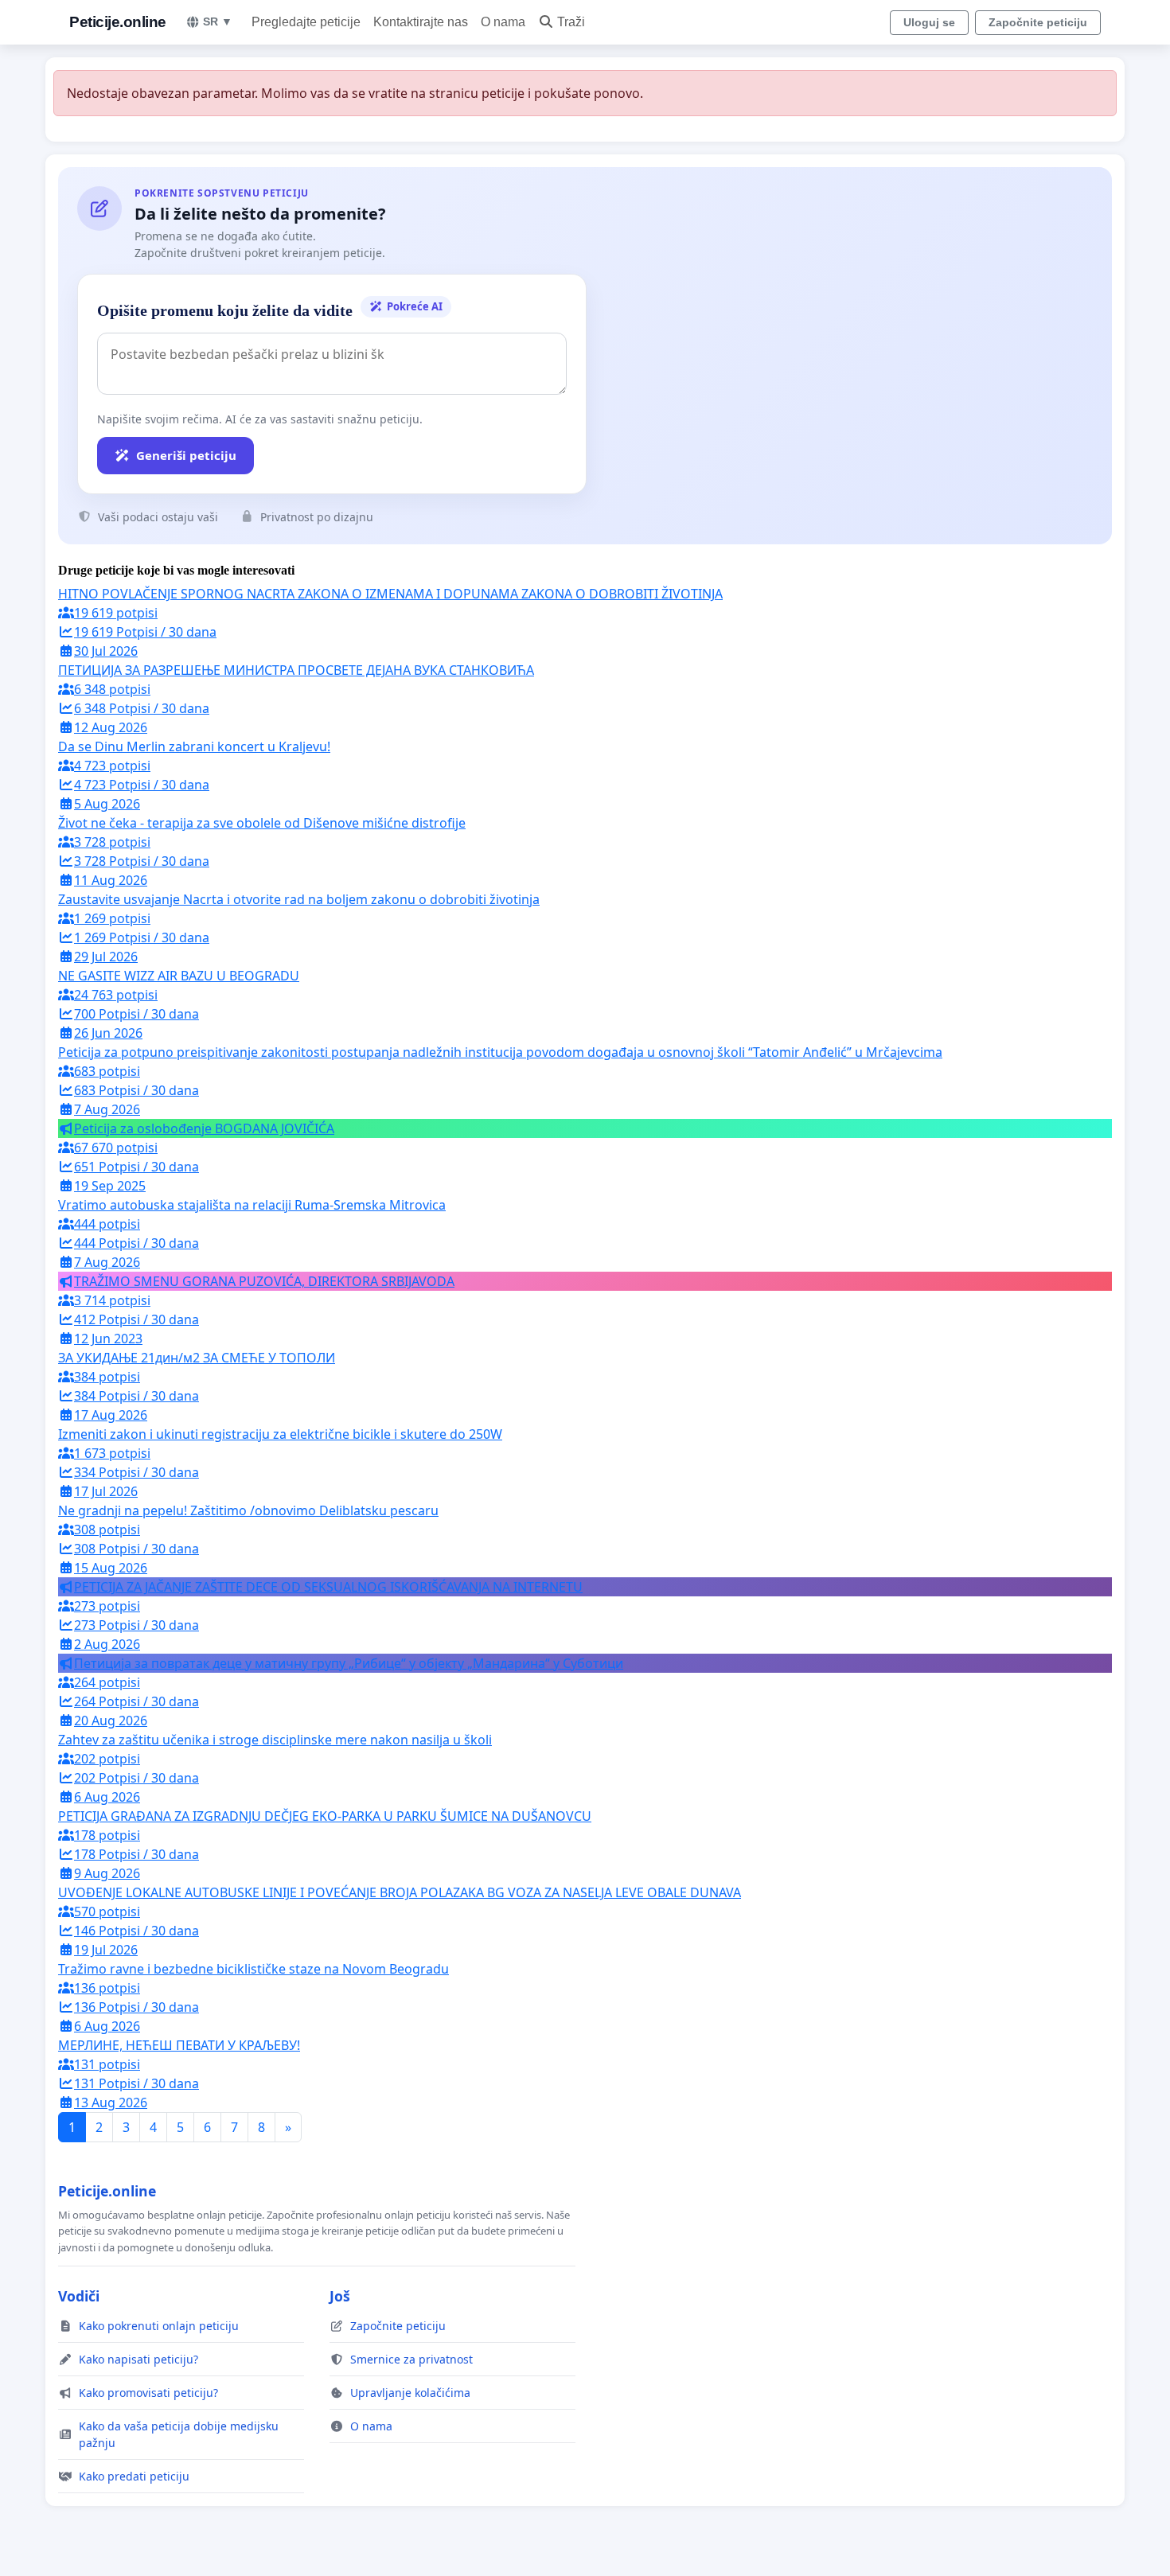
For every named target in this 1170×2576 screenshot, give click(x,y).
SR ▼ (218, 21)
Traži (571, 22)
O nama (503, 22)
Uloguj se (929, 22)
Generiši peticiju (186, 455)
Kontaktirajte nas (421, 22)
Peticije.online (118, 22)
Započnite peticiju (1038, 22)
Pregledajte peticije (306, 22)
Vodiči (79, 2296)
